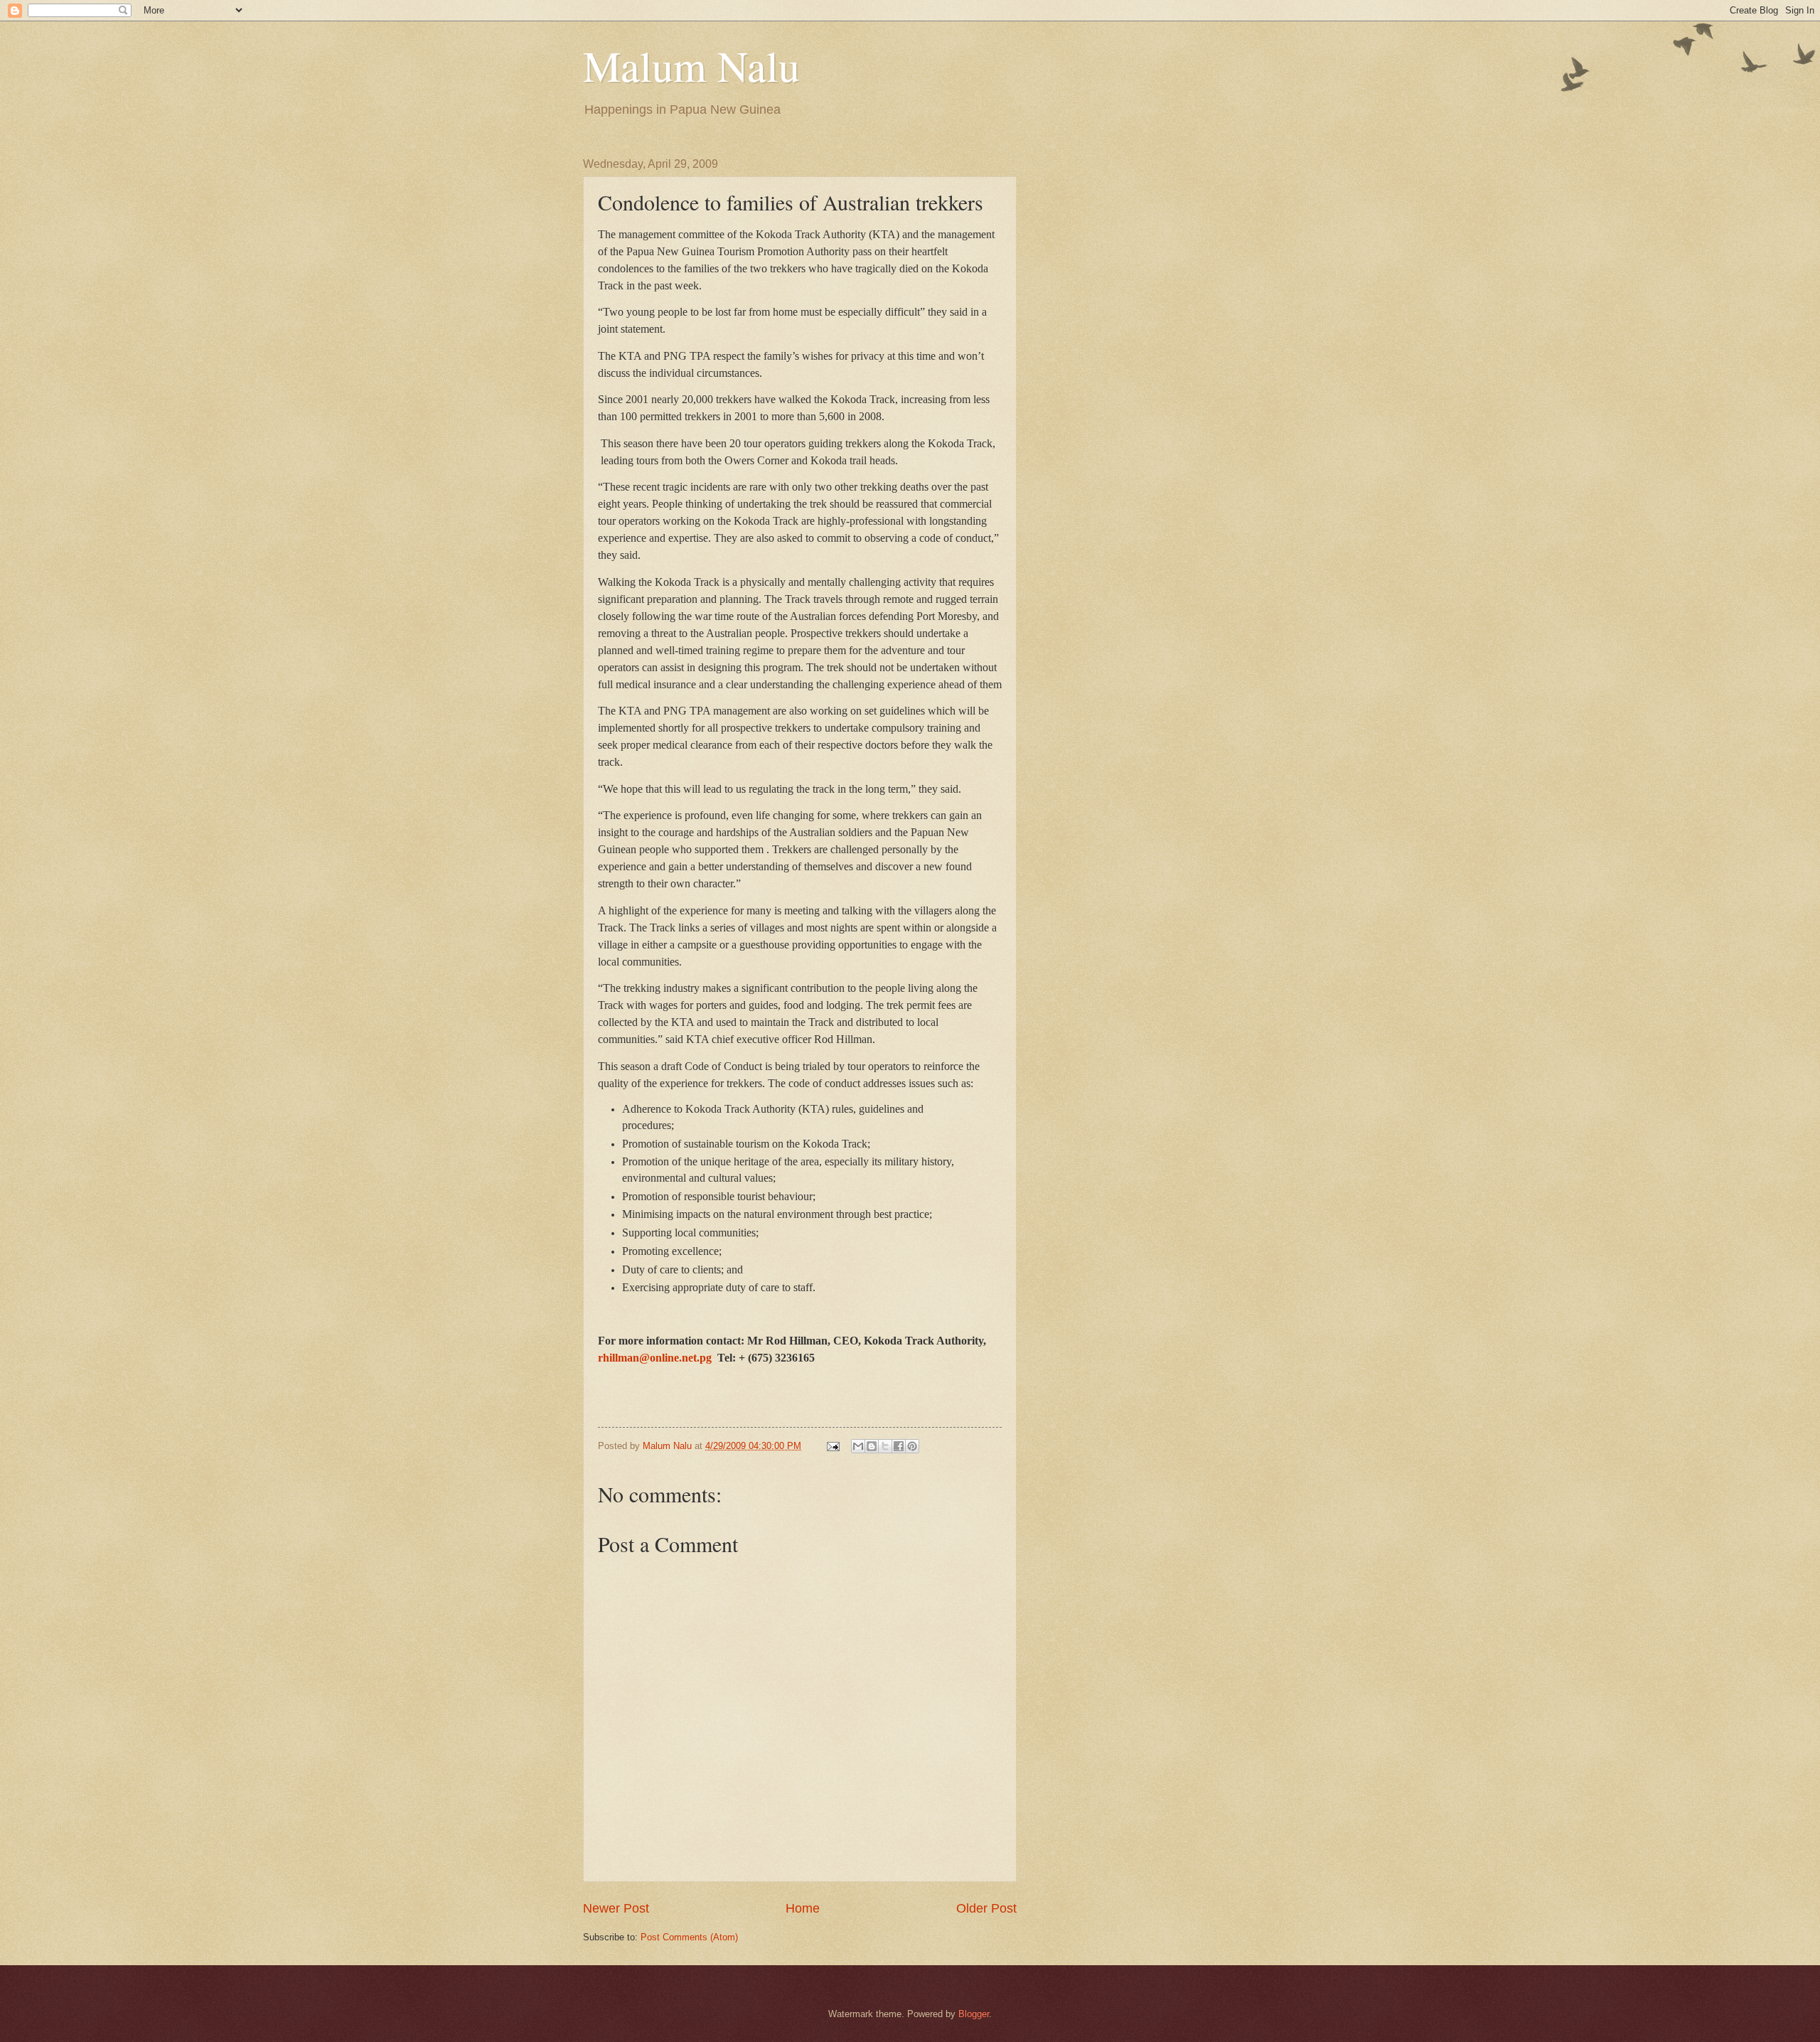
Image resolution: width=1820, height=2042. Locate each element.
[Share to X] (885, 1446)
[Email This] (858, 1446)
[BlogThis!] (872, 1446)
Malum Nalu (691, 65)
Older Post (986, 1908)
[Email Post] (833, 1446)
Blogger (974, 2014)
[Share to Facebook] (899, 1446)
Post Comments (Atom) (689, 1937)
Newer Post (616, 1908)
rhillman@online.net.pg (655, 1358)
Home (803, 1908)
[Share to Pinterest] (912, 1446)
